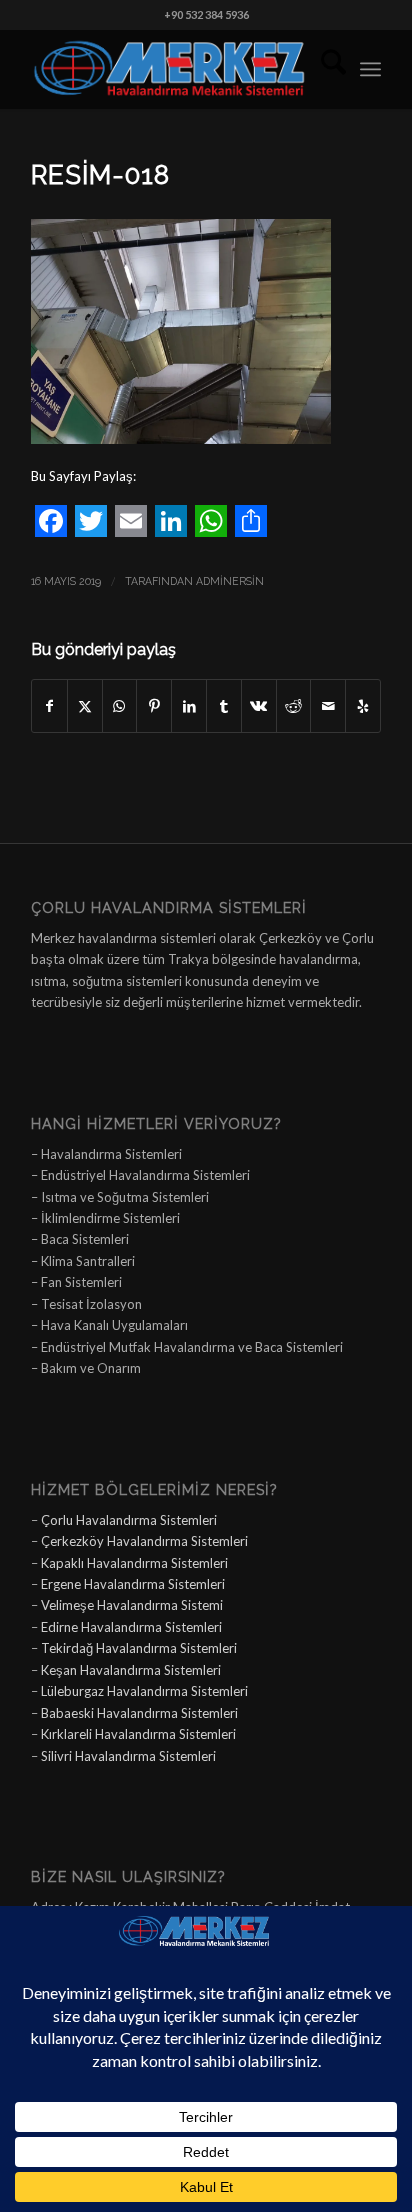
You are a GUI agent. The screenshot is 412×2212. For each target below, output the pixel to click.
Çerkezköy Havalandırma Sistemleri (144, 1541)
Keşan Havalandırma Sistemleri (131, 1670)
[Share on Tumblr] (224, 706)
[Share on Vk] (259, 706)
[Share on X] (85, 706)
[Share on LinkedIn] (189, 706)
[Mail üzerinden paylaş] (328, 706)
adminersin (230, 581)
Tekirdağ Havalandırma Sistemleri (139, 1648)
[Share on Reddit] (294, 706)
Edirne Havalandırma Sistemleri (131, 1627)
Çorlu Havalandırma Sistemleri (129, 1520)
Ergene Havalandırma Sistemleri (133, 1584)
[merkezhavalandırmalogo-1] (171, 69)
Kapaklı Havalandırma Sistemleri (134, 1563)
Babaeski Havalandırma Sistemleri (139, 1713)
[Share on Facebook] (49, 706)
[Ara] (323, 69)
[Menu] (370, 69)
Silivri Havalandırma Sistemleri (128, 1756)
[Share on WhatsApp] (120, 706)
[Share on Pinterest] (154, 706)
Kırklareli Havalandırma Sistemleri (138, 1734)
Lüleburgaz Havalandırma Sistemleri (144, 1691)
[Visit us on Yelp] (363, 706)
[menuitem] (323, 69)
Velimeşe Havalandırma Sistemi (132, 1605)
